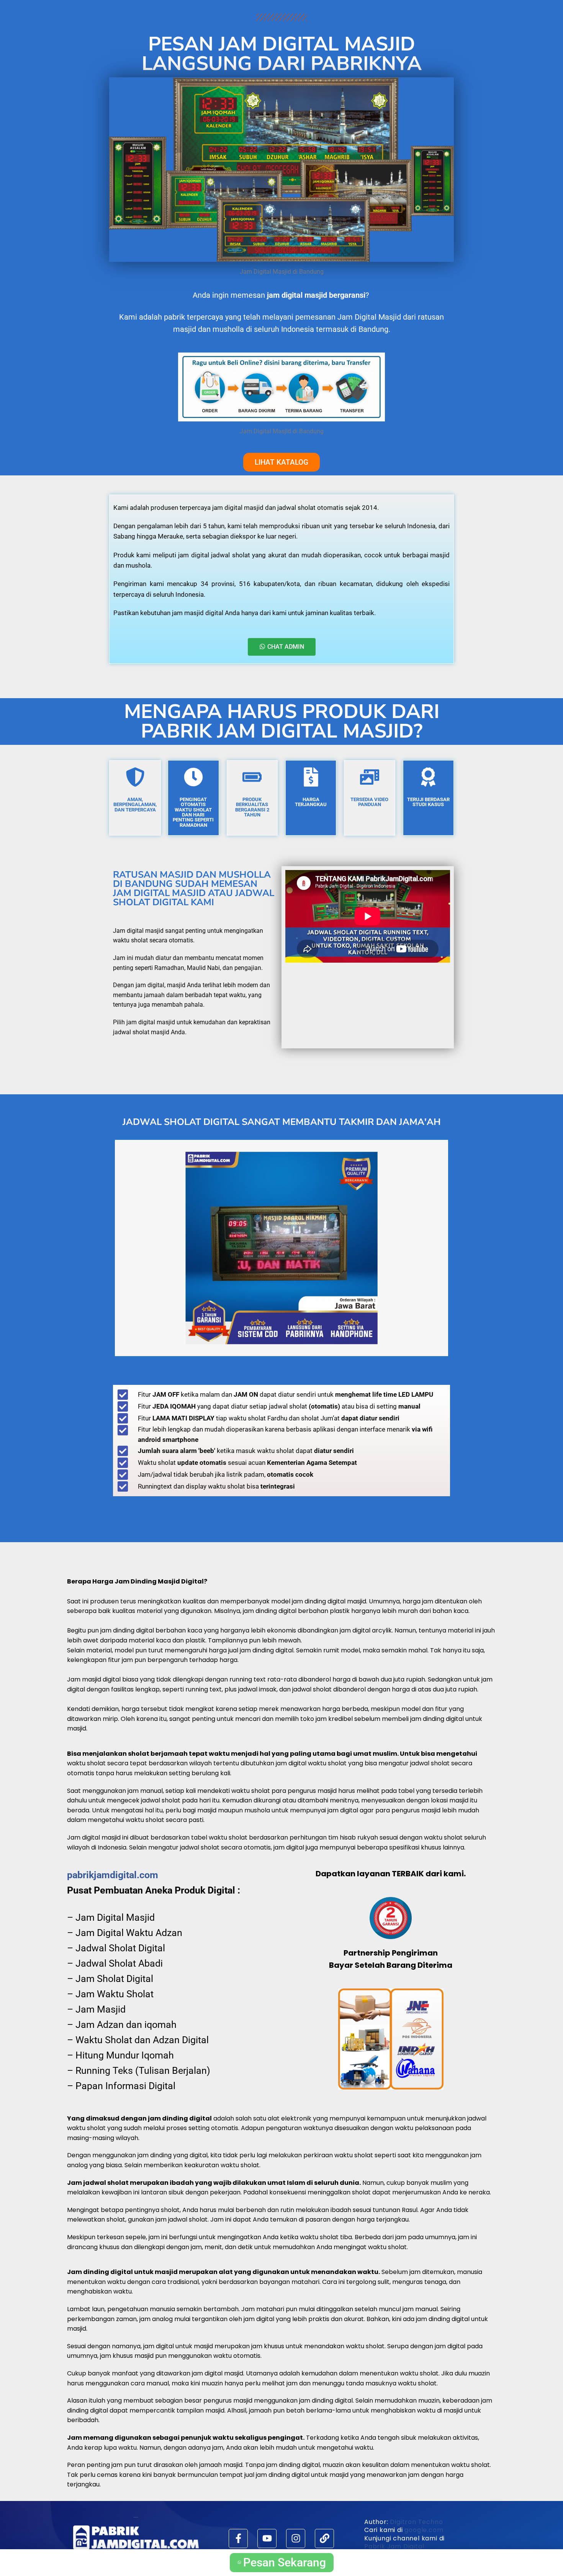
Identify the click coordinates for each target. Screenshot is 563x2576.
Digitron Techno (416, 2522)
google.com (424, 2530)
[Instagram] (296, 2538)
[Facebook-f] (238, 2538)
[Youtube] (267, 2538)
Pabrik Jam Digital (394, 2546)
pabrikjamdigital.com (113, 1875)
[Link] (324, 2538)
